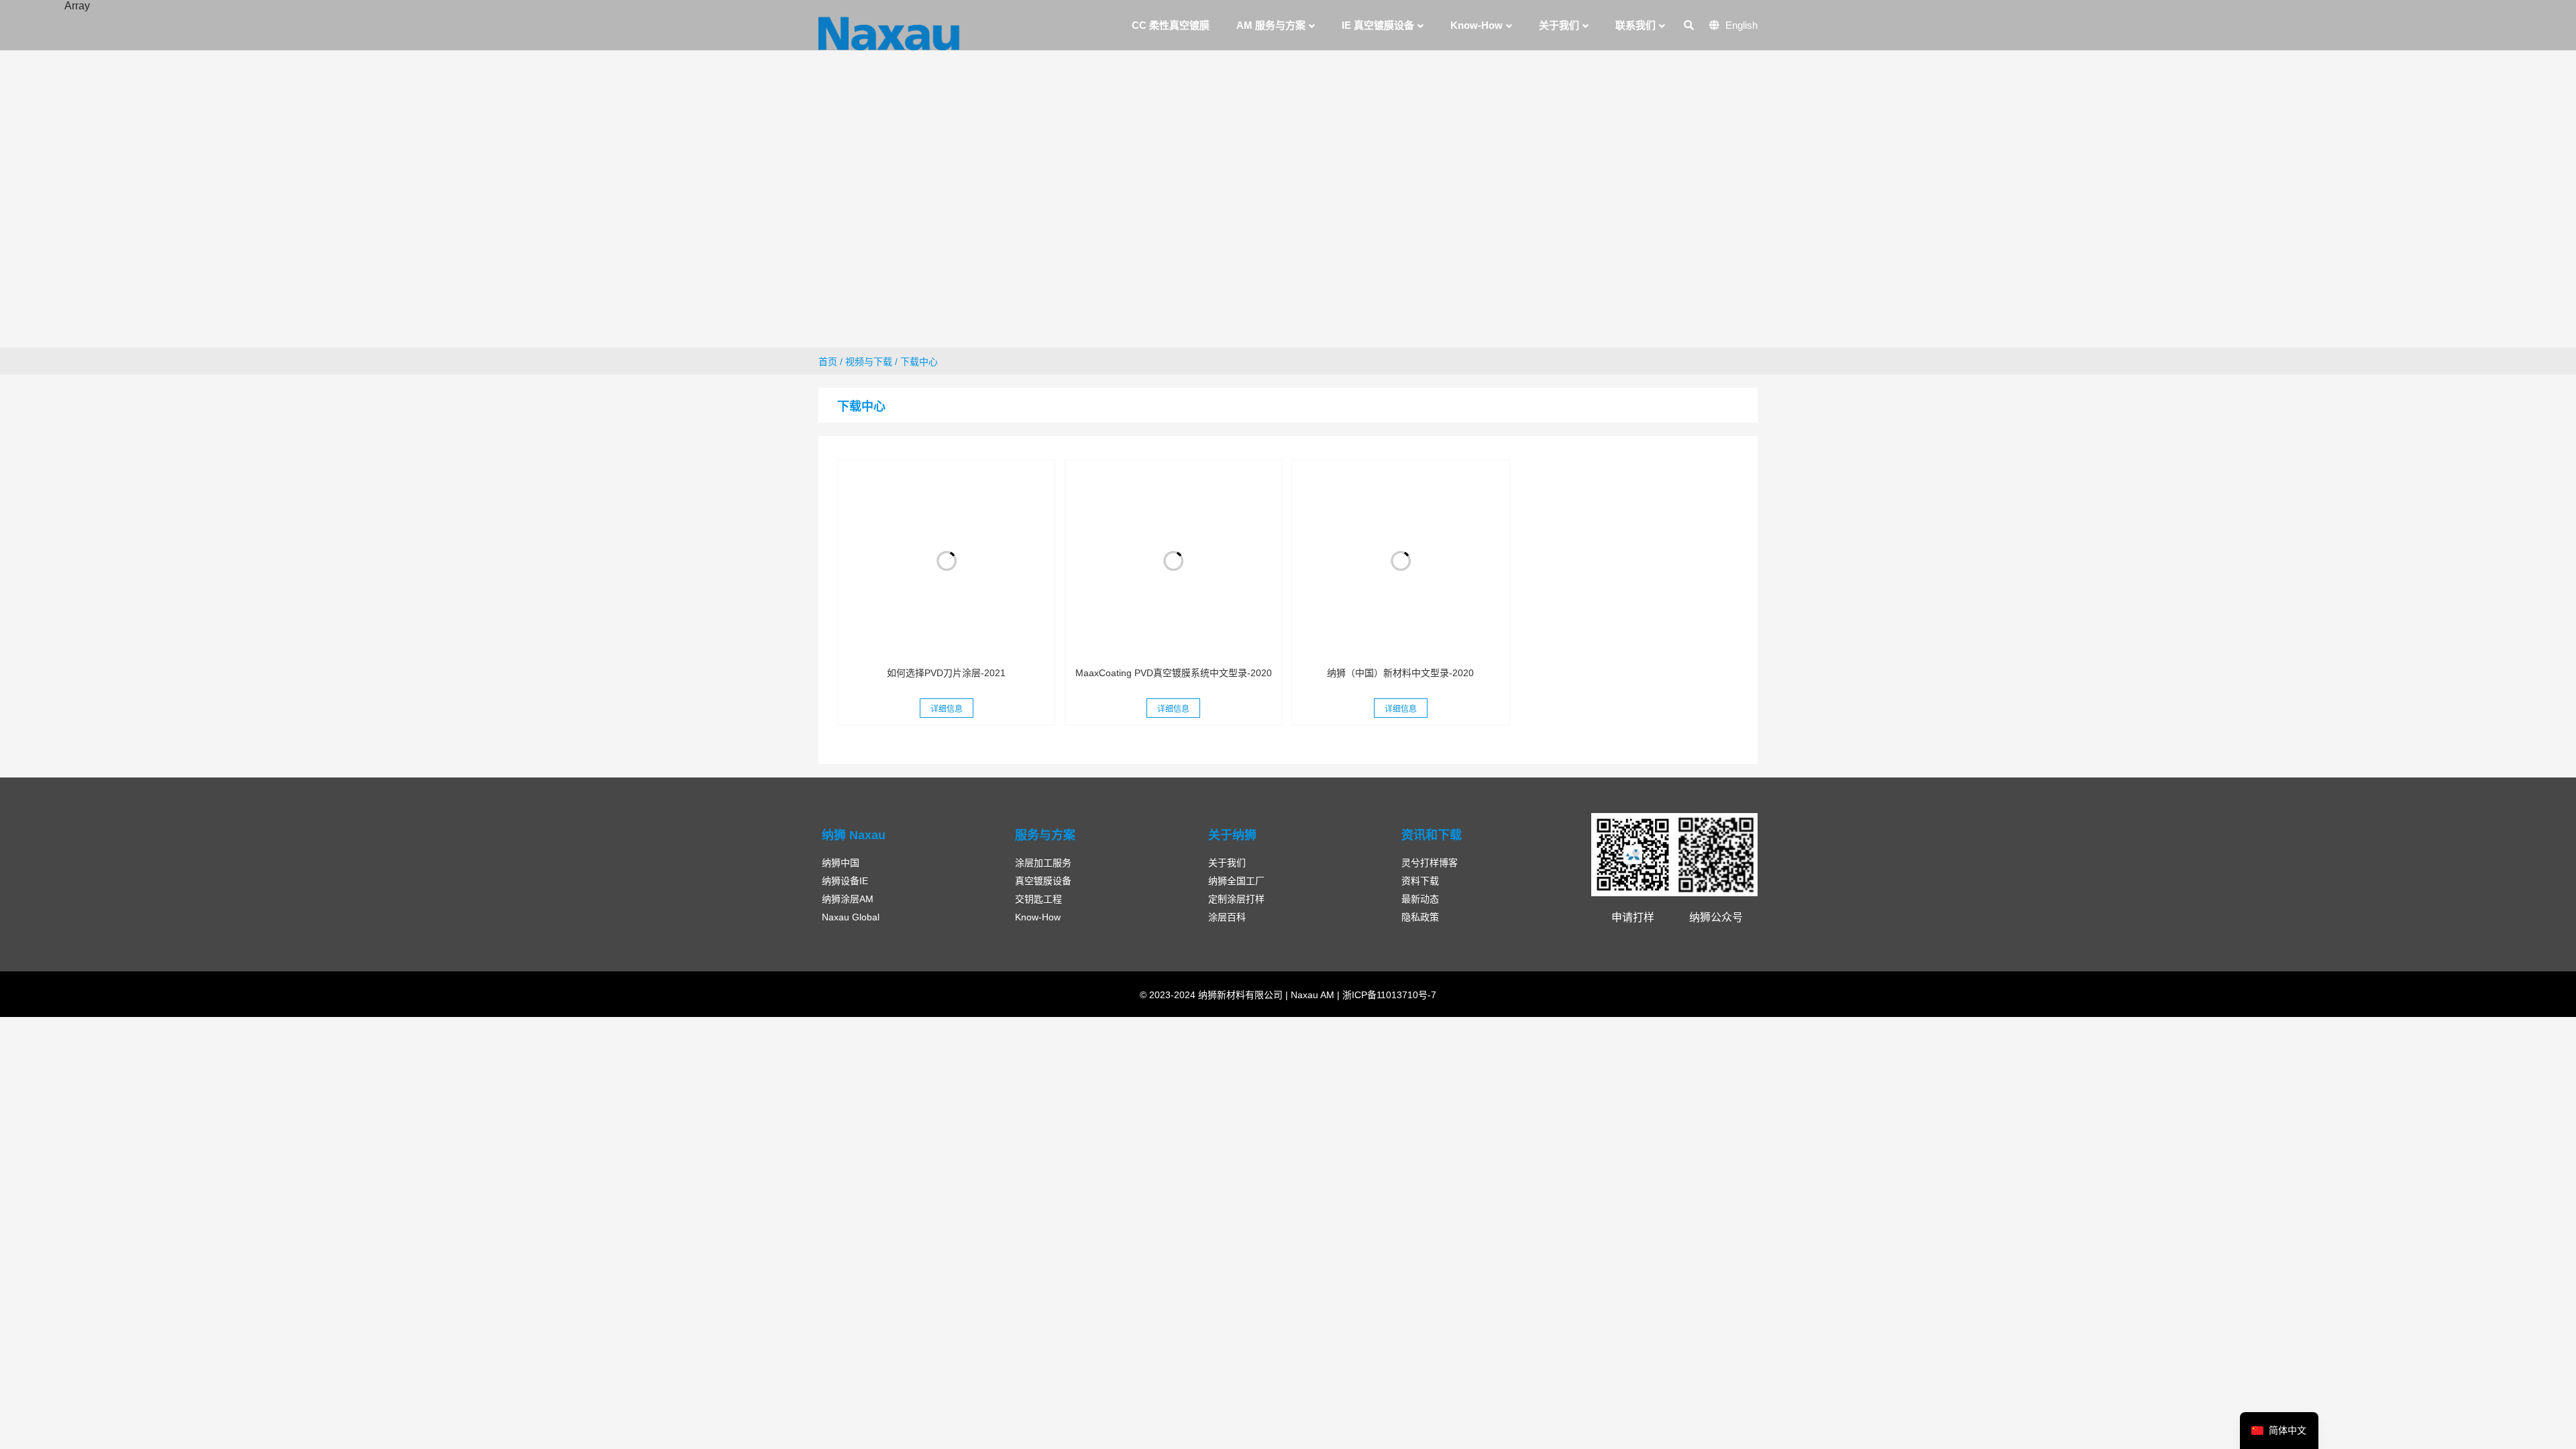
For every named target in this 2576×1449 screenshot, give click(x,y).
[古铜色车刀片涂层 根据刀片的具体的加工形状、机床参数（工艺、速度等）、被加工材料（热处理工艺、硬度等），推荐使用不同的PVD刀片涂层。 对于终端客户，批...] (946, 561)
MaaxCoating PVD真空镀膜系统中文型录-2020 (1174, 673)
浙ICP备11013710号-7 (1388, 995)
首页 (828, 362)
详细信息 (947, 709)
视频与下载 (869, 362)
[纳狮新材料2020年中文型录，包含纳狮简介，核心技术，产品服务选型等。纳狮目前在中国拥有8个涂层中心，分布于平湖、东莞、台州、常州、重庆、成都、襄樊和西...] (1400, 561)
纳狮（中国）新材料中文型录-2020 (1400, 673)
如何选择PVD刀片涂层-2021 (946, 673)
